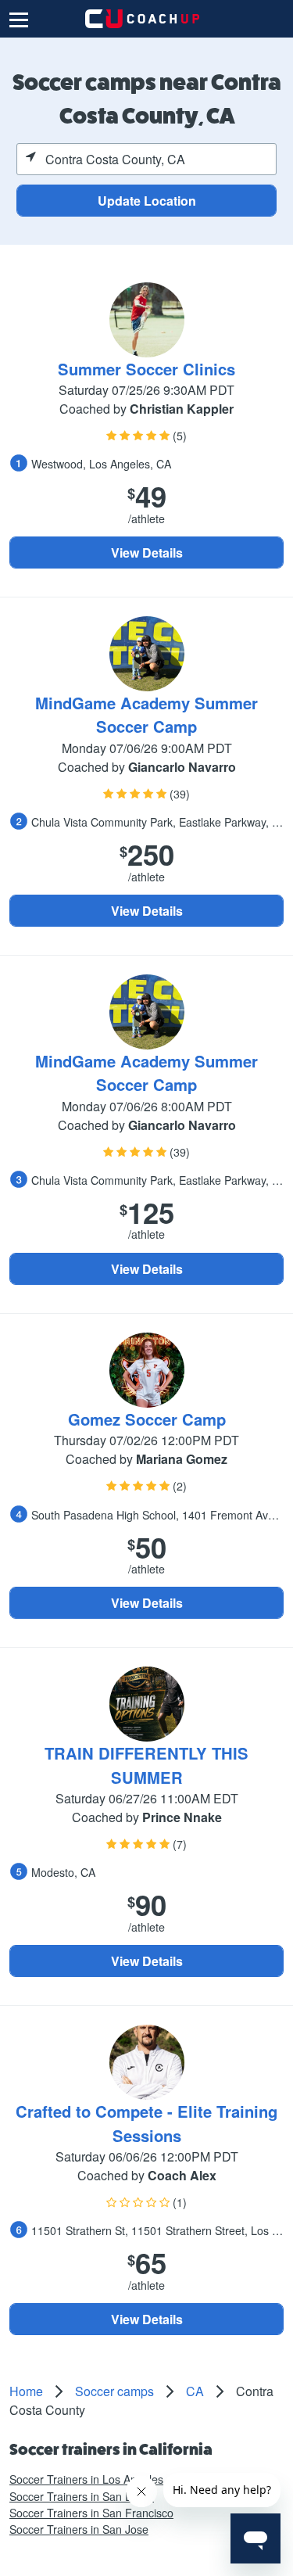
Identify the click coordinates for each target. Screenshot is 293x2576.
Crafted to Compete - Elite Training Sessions (146, 2123)
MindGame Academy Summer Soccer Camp (146, 714)
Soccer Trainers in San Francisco (91, 2513)
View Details (147, 553)
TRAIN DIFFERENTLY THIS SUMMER (146, 1765)
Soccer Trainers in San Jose (79, 2529)
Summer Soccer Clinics (146, 369)
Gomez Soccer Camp (147, 1419)
